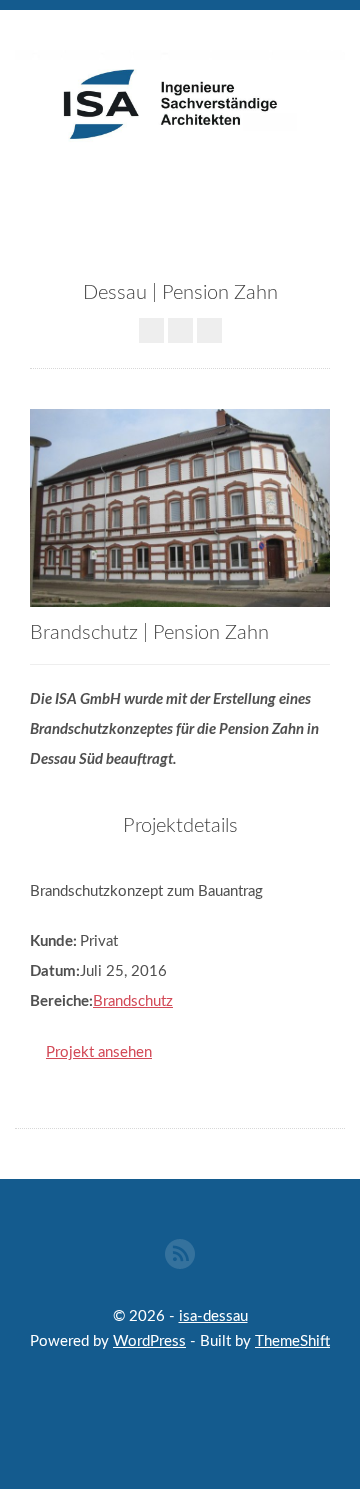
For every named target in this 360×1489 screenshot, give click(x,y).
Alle (180, 330)
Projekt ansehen (99, 1052)
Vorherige (151, 330)
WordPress (149, 1341)
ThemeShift (292, 1341)
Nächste (209, 330)
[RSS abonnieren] (180, 1253)
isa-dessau (213, 1316)
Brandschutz (133, 1001)
